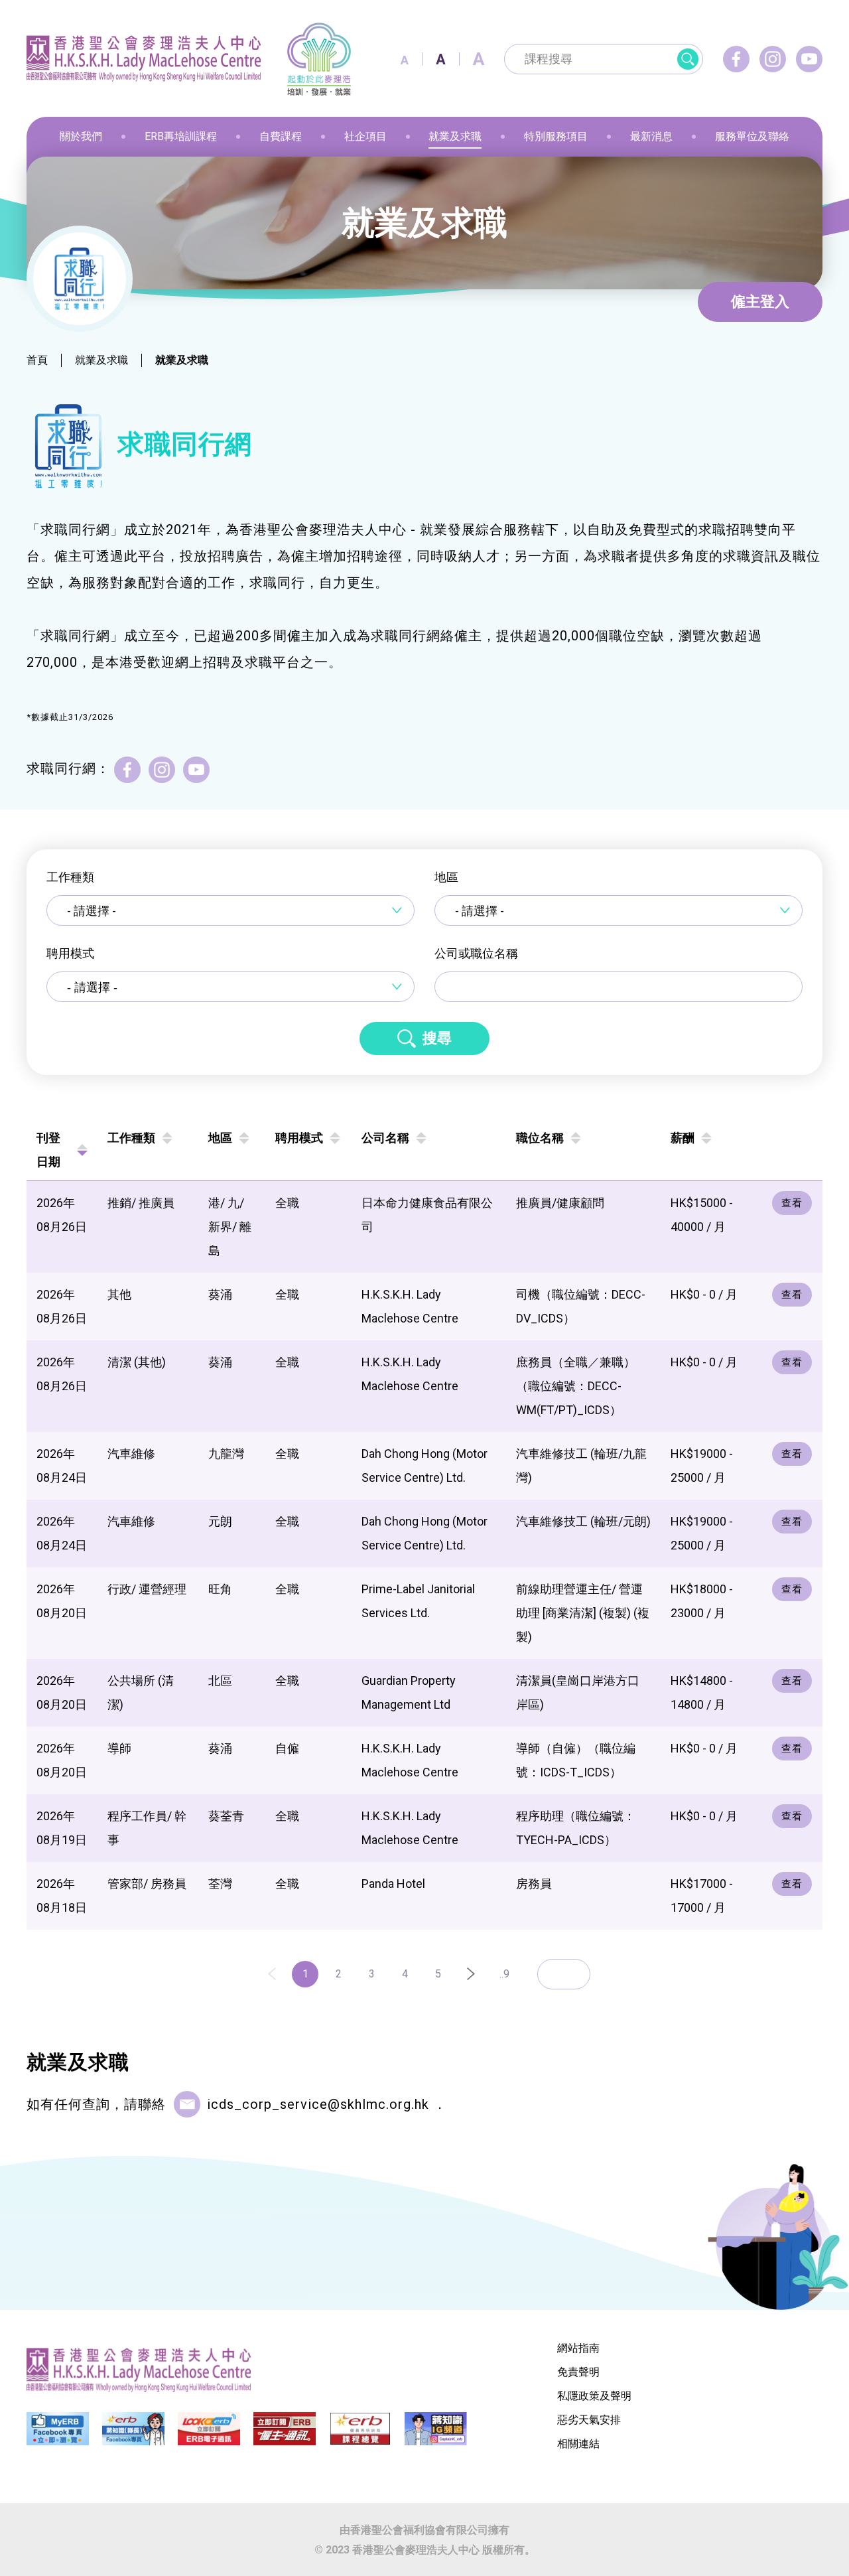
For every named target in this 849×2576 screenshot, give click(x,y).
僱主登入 (760, 302)
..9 (504, 1974)
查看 (792, 1203)
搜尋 (437, 1038)
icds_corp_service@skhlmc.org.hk (318, 2104)
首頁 (37, 360)
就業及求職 (101, 360)
